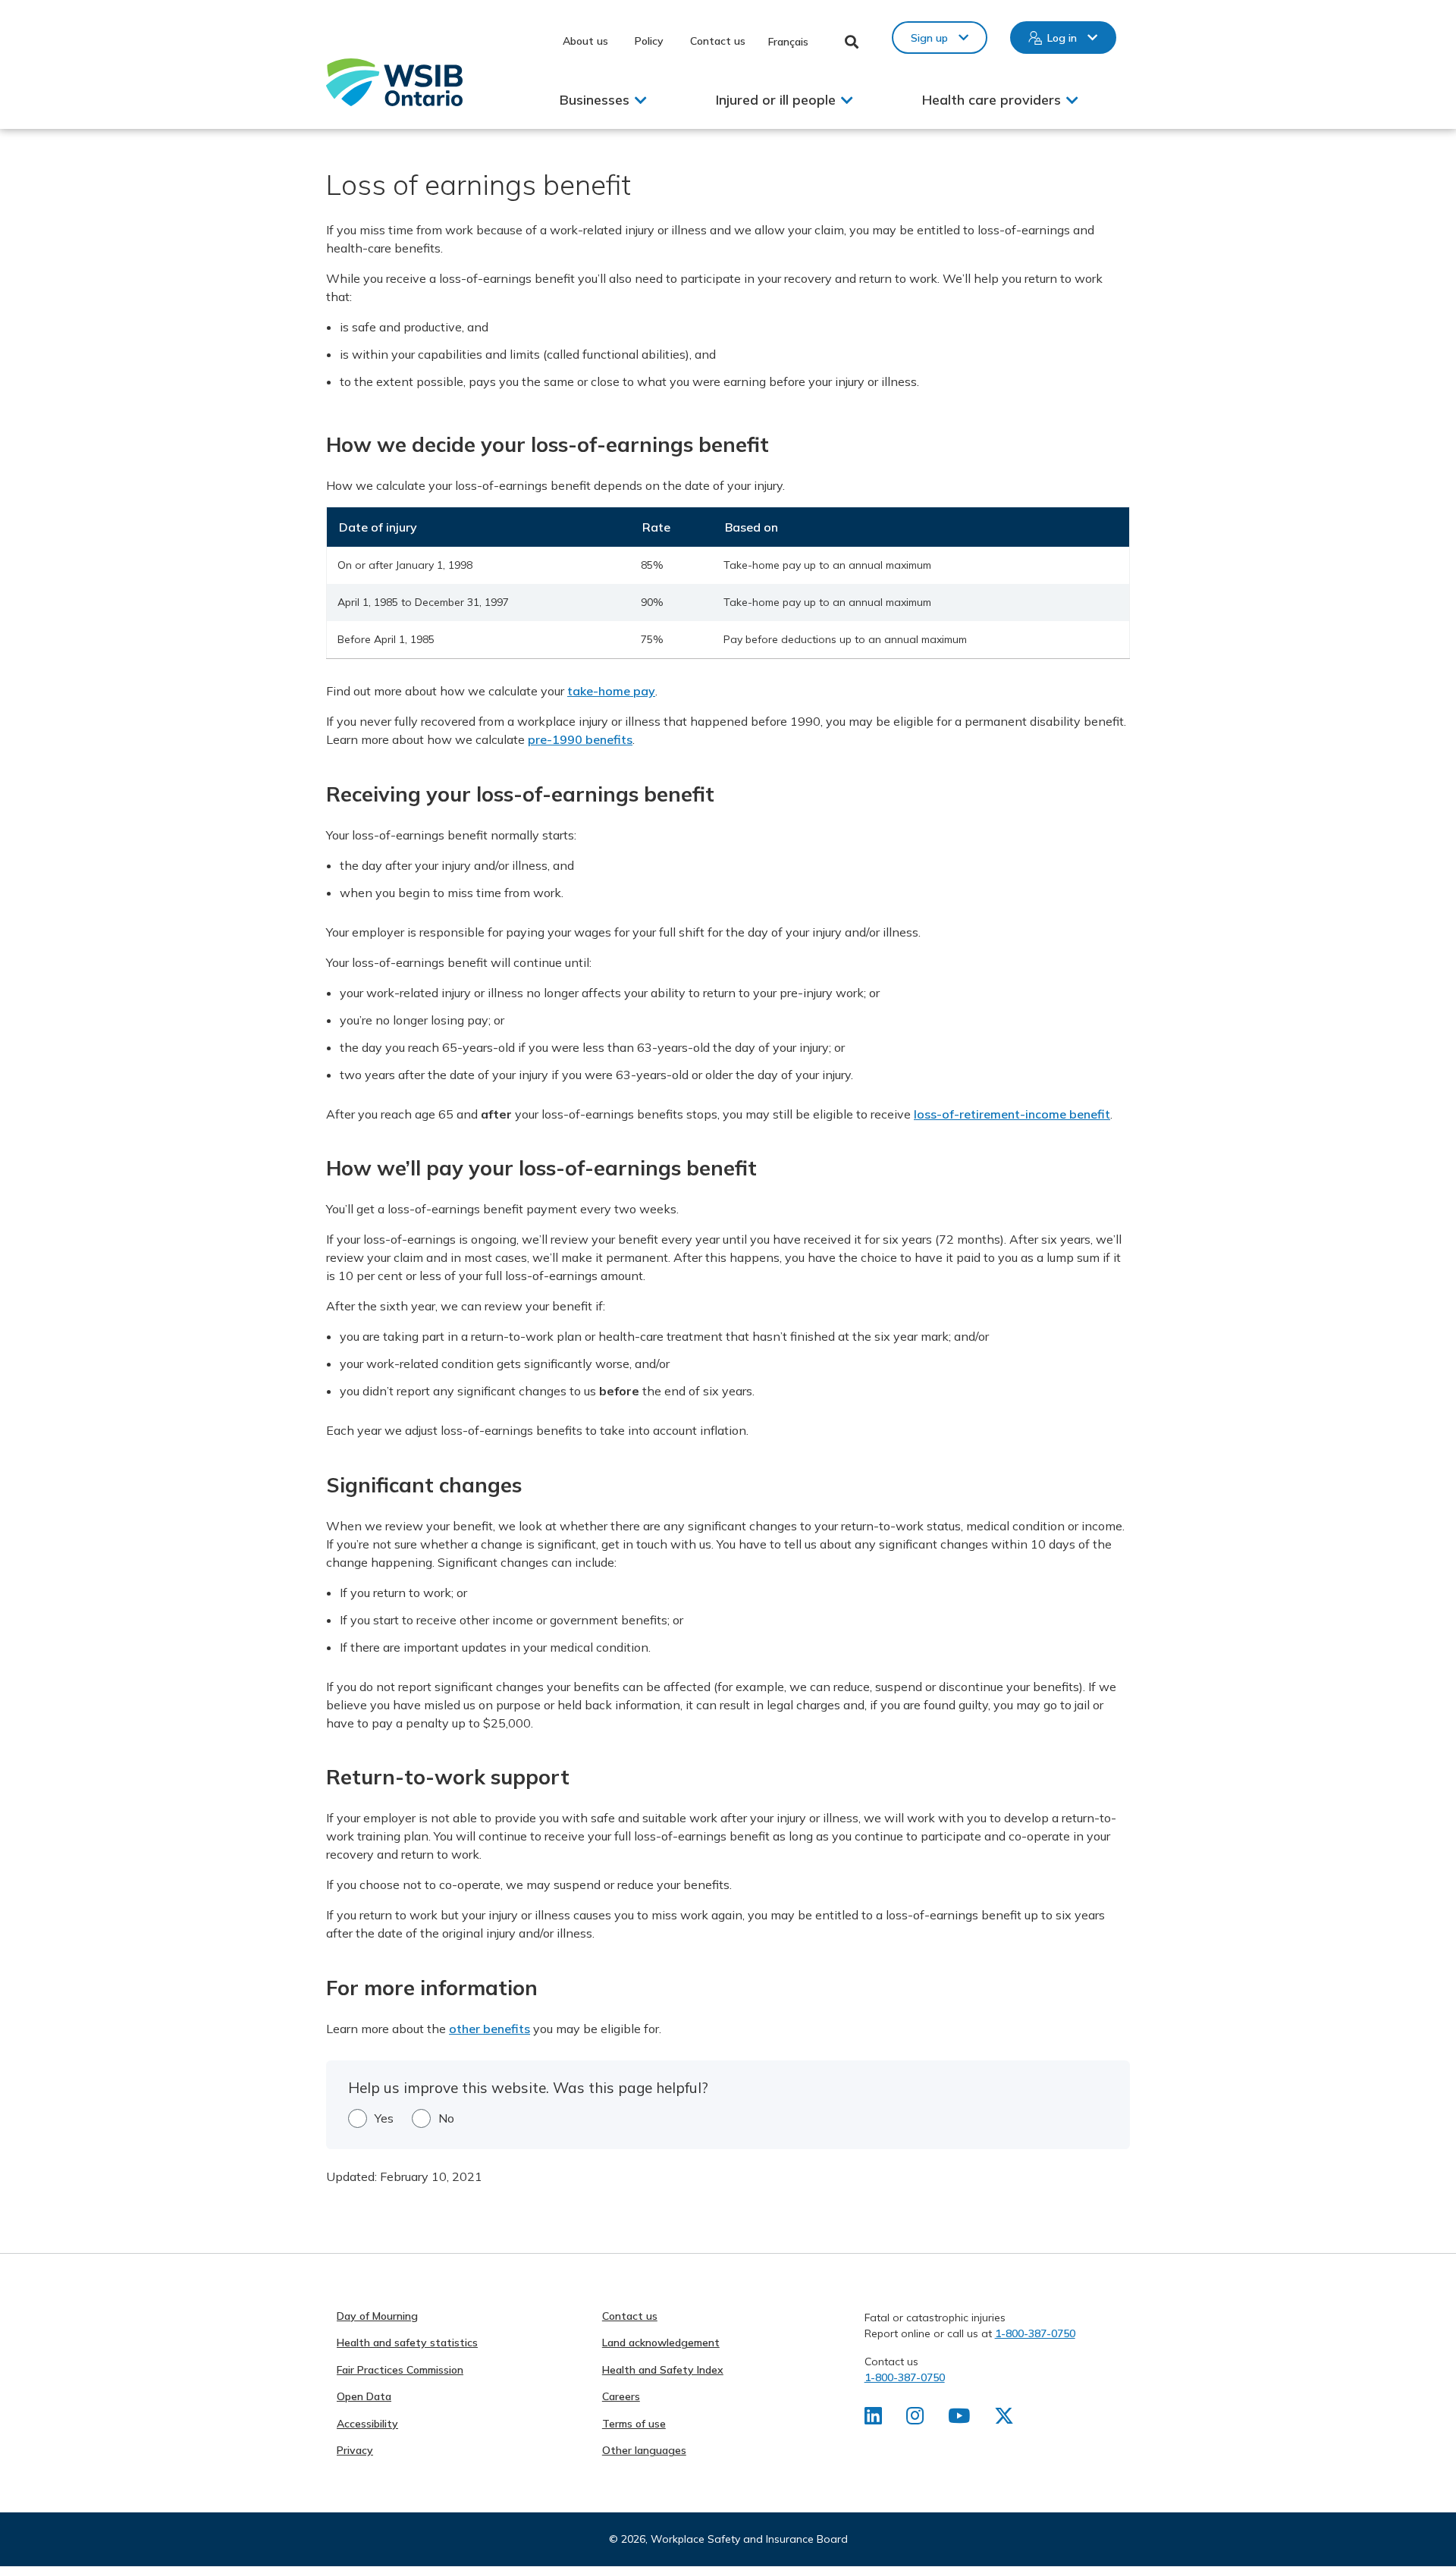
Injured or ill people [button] (776, 100)
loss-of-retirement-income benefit (1012, 1114)
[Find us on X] (1004, 2419)
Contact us (718, 41)
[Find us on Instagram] (915, 2419)
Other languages (644, 2450)
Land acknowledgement (661, 2343)
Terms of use (634, 2424)
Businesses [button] (595, 100)
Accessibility (367, 2424)
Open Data (364, 2396)
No (446, 2118)
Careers (621, 2396)
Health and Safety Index (663, 2370)
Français (788, 42)
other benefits (490, 2029)
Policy (649, 41)
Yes (384, 2118)
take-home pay (611, 691)
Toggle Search (852, 42)
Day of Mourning (377, 2316)
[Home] (394, 82)
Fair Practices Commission (400, 2370)
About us (585, 41)
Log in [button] (1062, 38)
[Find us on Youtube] (959, 2419)
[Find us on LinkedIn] (873, 2419)
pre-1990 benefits (580, 739)
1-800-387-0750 (1035, 2333)
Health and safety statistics (407, 2343)
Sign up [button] (929, 38)
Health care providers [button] (992, 100)
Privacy (355, 2450)
